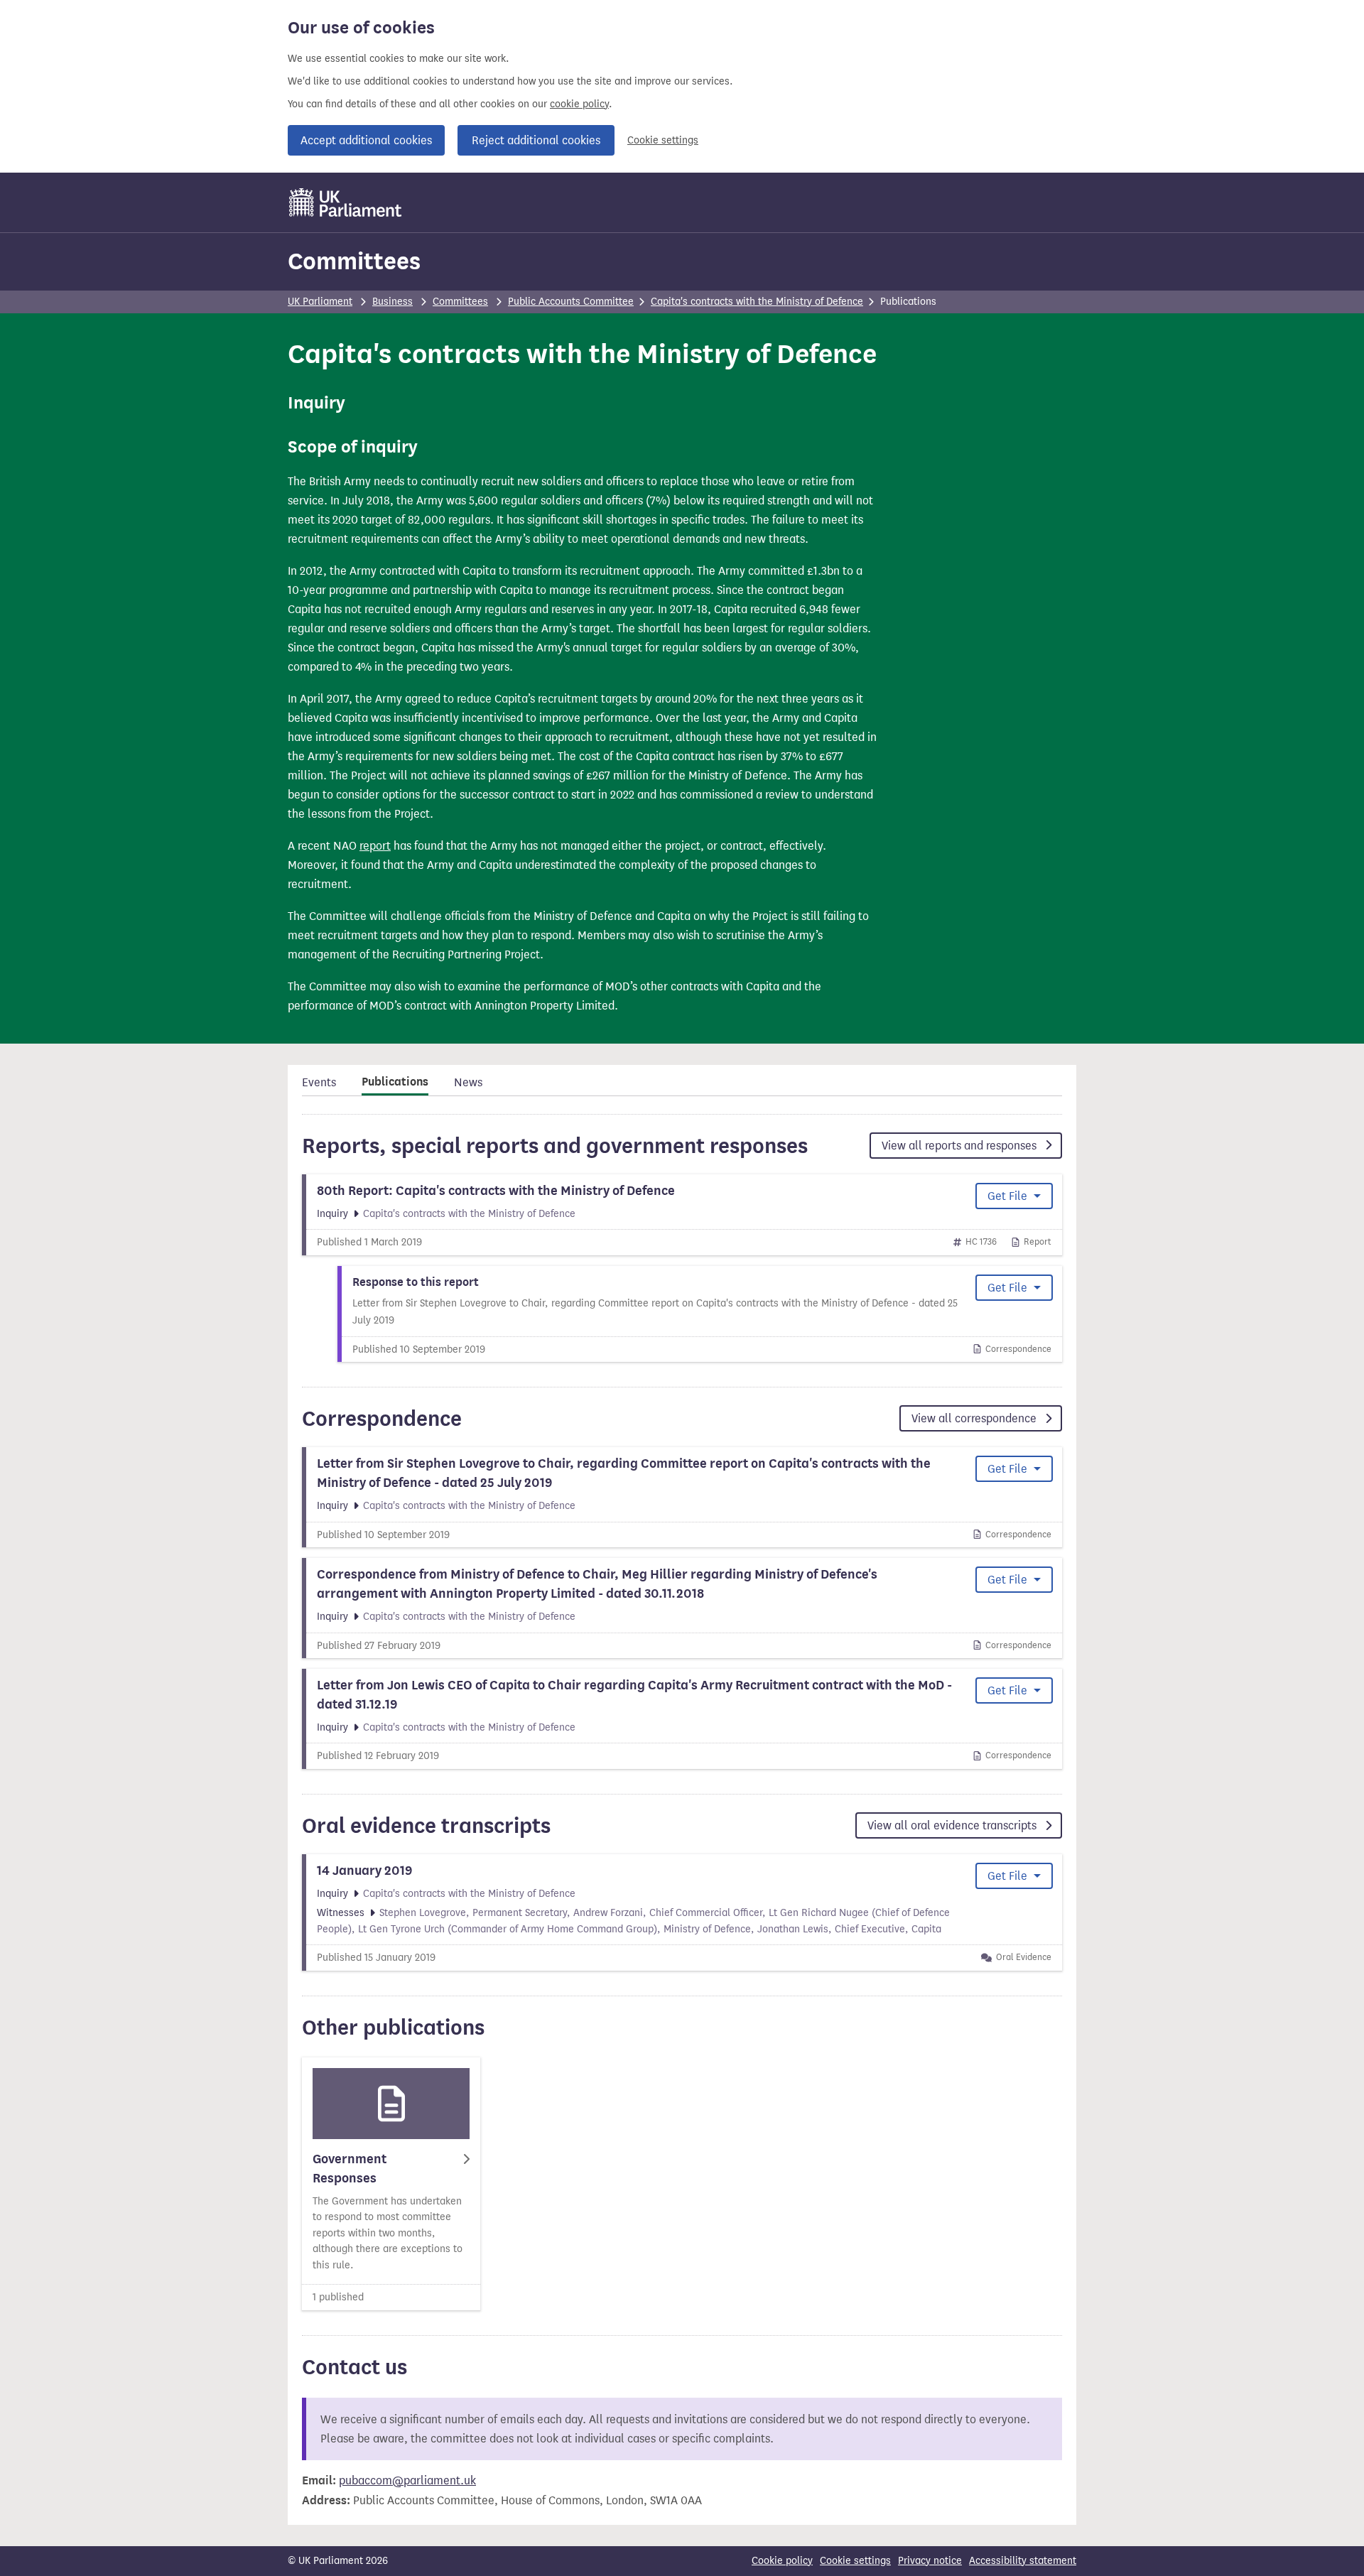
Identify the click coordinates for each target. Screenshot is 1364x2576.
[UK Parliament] (346, 202)
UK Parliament (320, 302)
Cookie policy (782, 2561)
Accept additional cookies (366, 140)
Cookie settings (663, 140)
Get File (1009, 1196)
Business (393, 302)
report (375, 846)
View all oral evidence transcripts (953, 1825)
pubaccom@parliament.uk (407, 2480)
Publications (395, 1082)
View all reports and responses (960, 1146)
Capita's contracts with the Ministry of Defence (757, 302)
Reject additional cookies (536, 140)
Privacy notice (930, 2561)
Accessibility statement (1023, 2561)
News (468, 1082)
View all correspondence (975, 1418)
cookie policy (579, 104)
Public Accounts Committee (571, 302)
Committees (354, 261)
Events (319, 1082)
